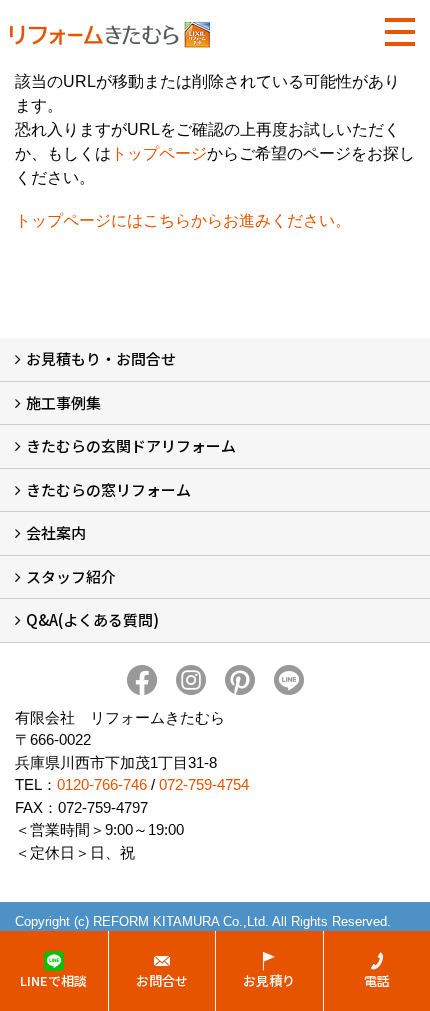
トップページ (159, 153)
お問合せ (162, 980)
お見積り (269, 980)
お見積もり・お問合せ (101, 358)
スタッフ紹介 (71, 576)
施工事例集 (63, 402)
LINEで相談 (53, 980)
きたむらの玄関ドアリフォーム (131, 445)
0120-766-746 (102, 784)
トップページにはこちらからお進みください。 (183, 220)
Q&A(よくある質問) (92, 619)
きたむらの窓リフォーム (108, 489)
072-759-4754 (204, 784)
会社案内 (56, 532)
